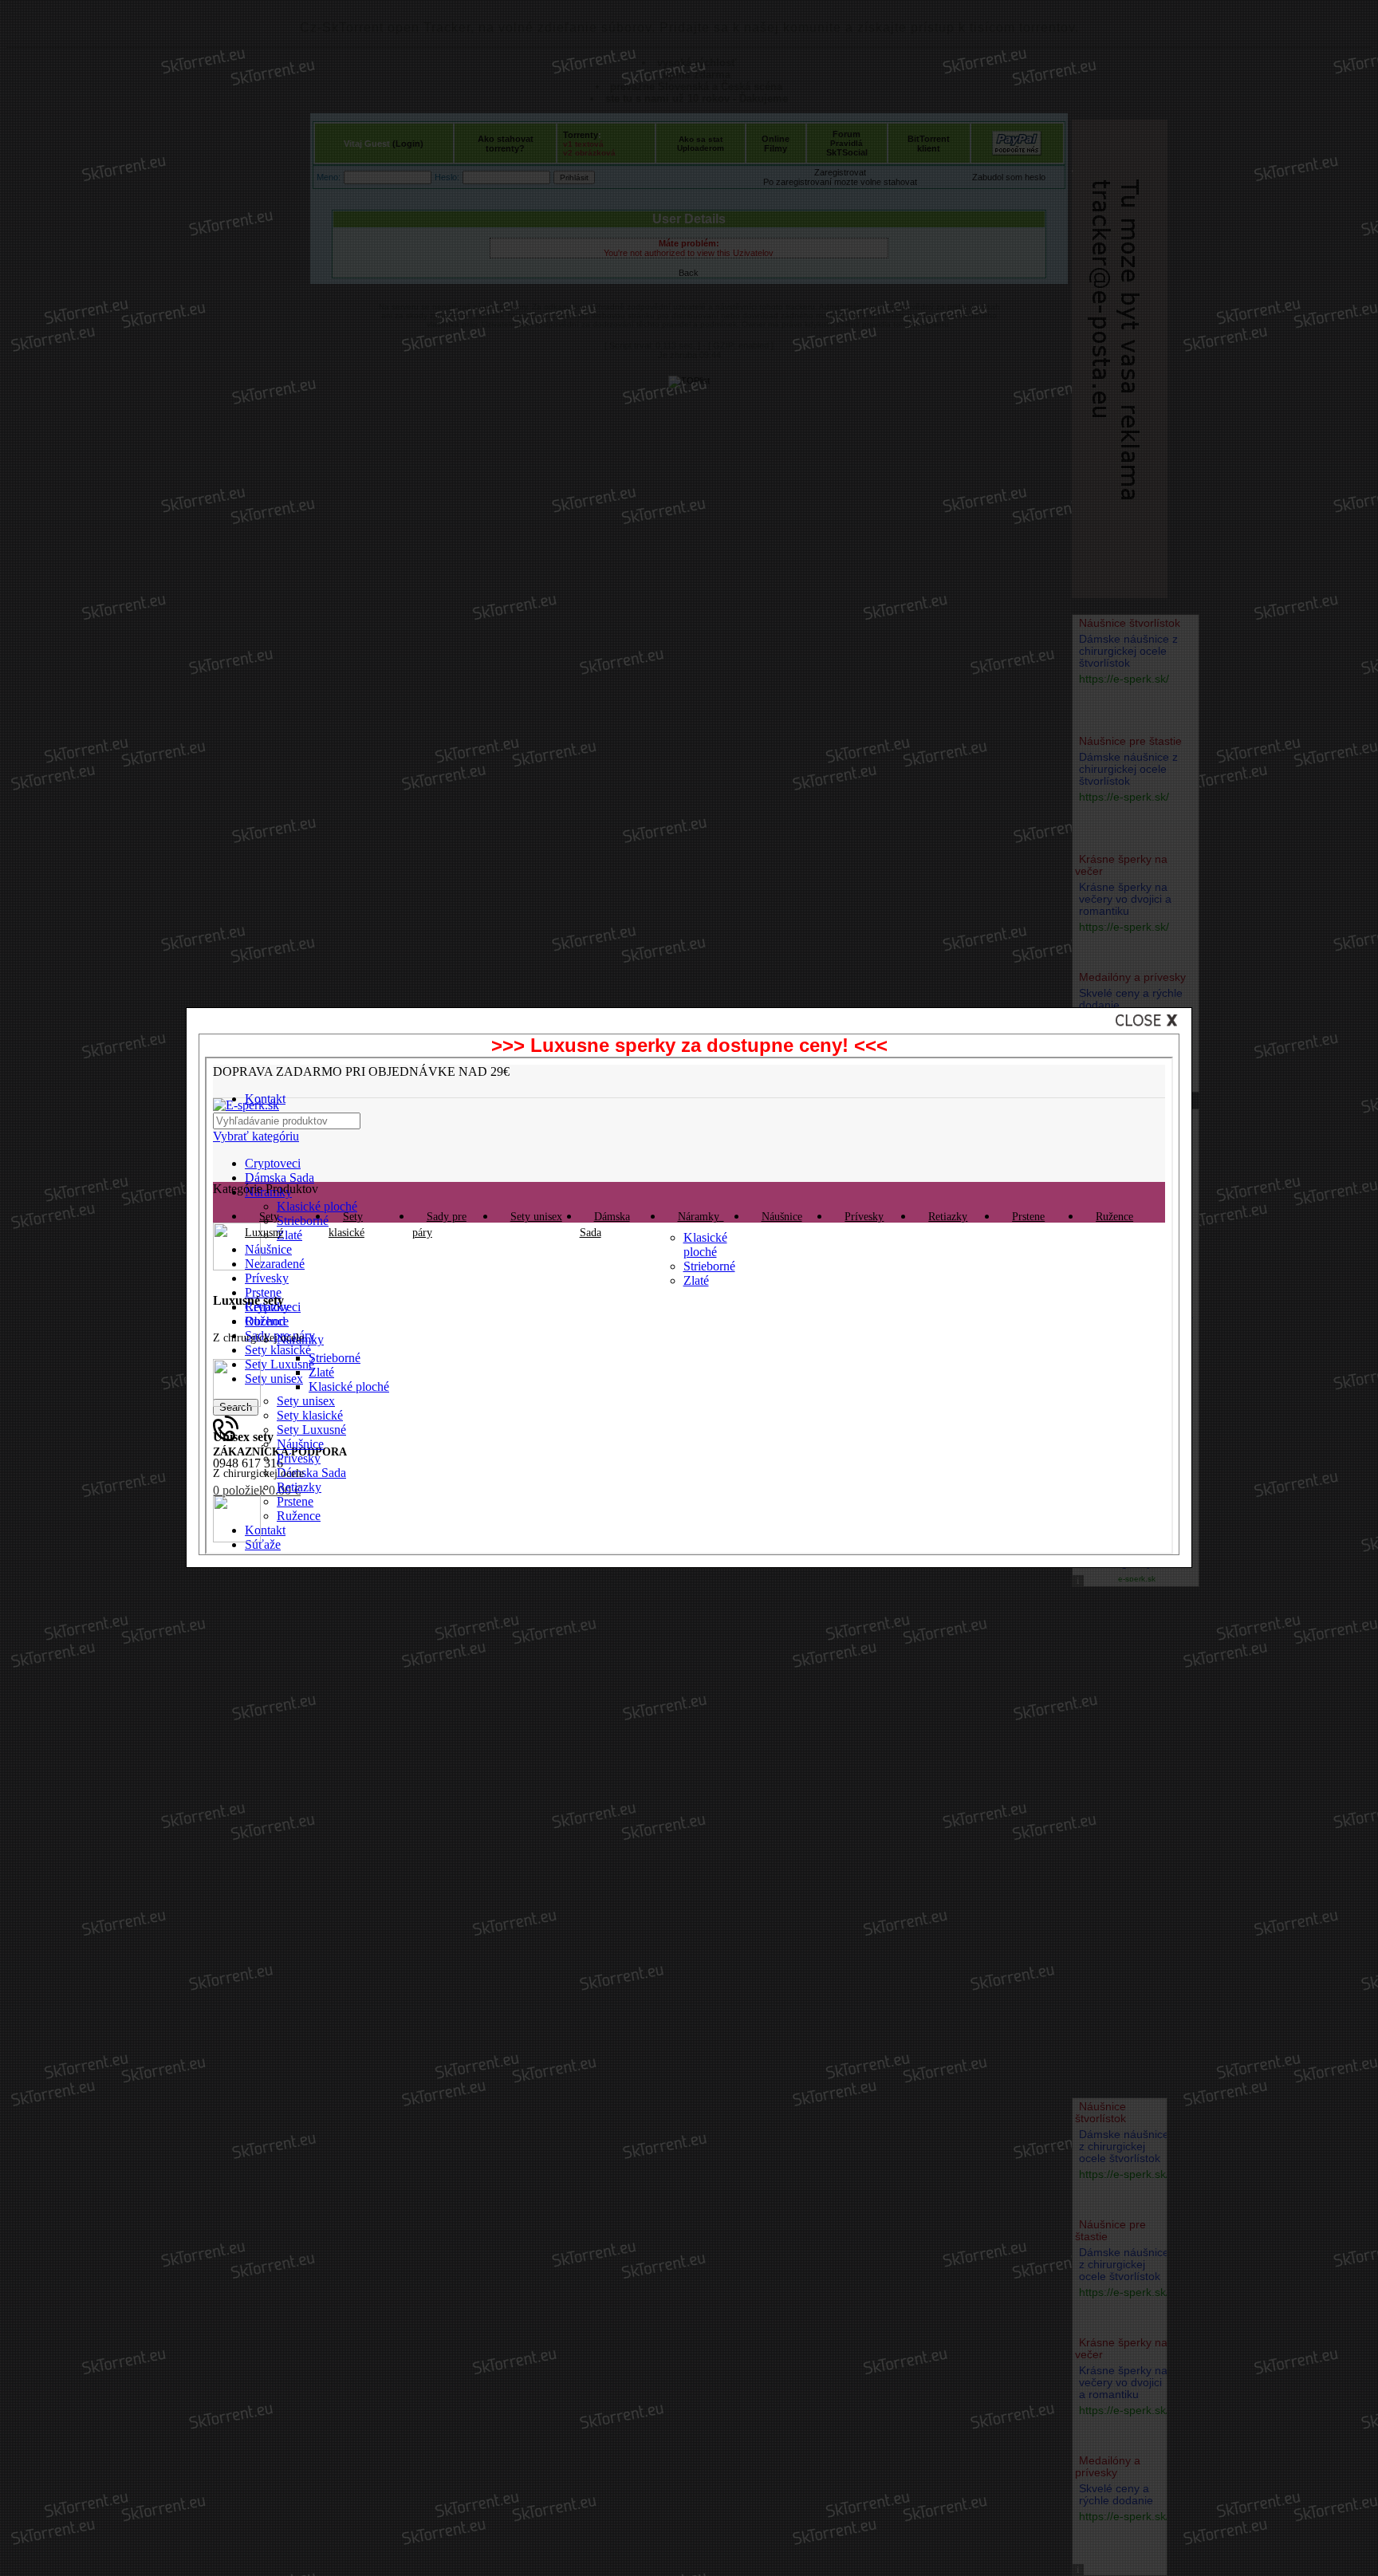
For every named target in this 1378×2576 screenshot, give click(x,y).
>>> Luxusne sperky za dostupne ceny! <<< (689, 1045)
